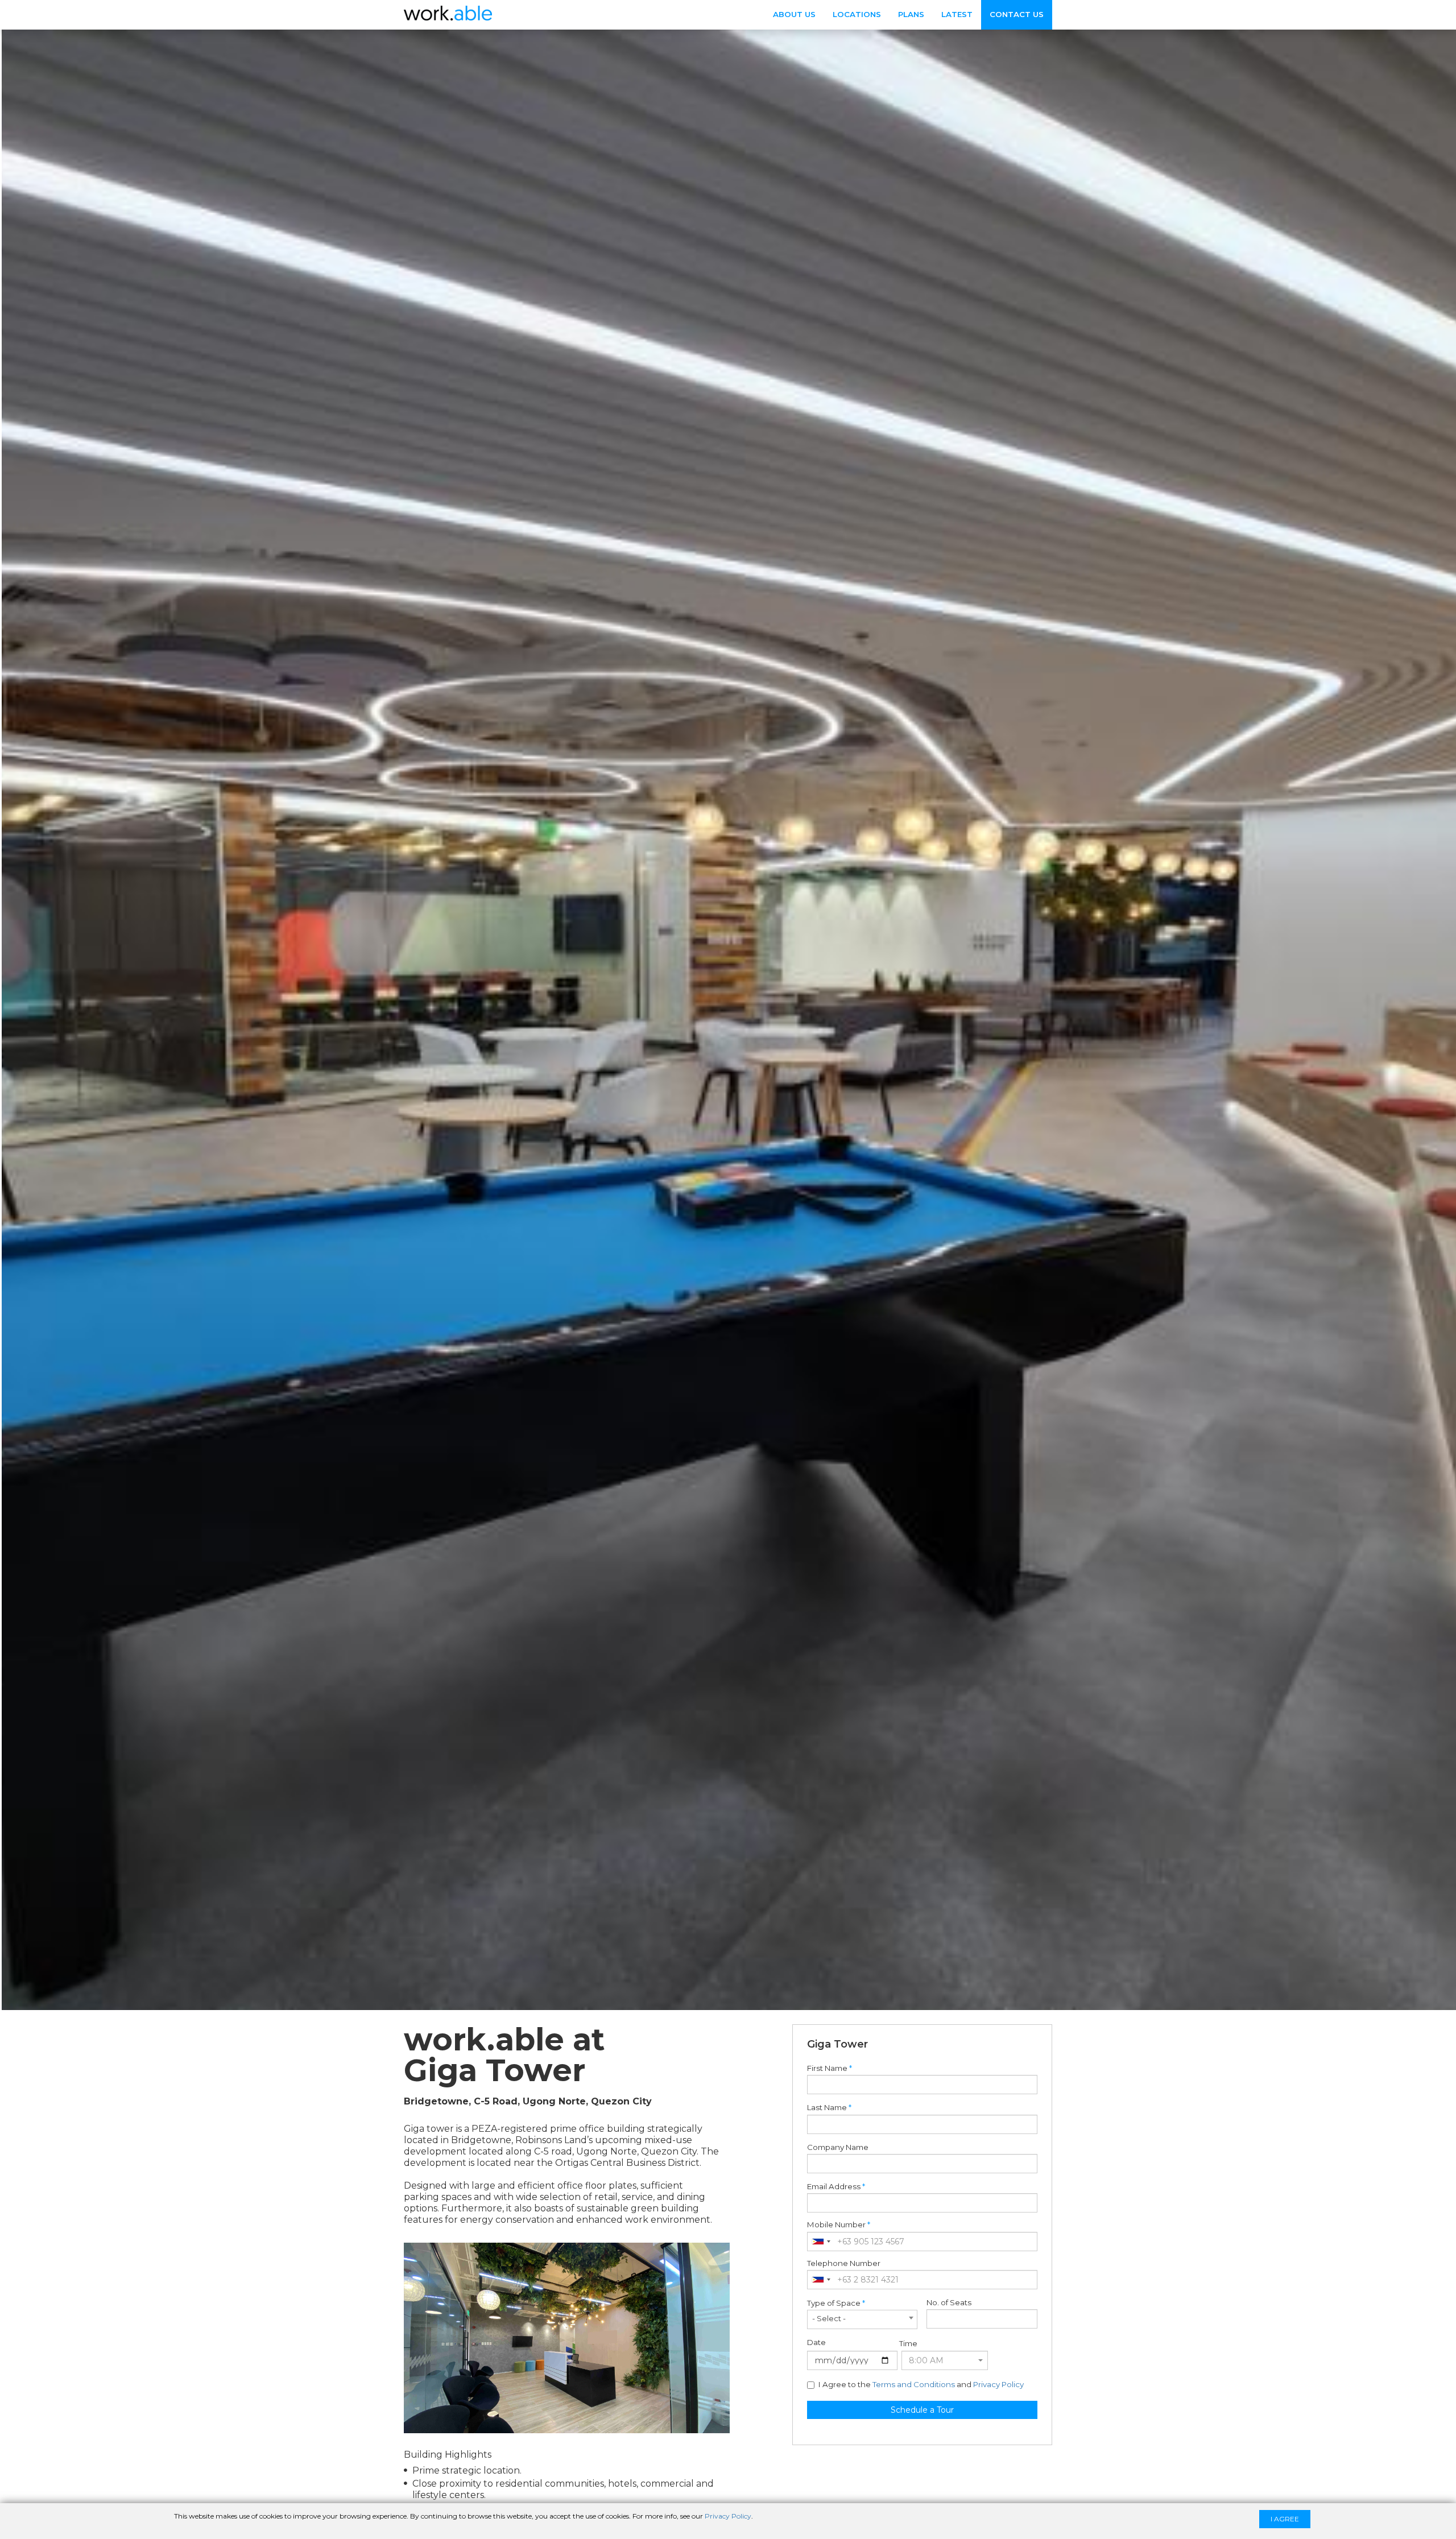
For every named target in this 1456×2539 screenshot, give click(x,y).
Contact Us (1017, 14)
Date (816, 2342)
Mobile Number (836, 2225)
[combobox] (821, 2242)
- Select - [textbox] (829, 2318)
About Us (794, 14)
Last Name (827, 2108)
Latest (957, 14)
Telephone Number (844, 2263)
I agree (1285, 2519)
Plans (911, 14)
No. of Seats (949, 2303)
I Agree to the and (921, 2385)
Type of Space (834, 2303)
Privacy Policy (998, 2384)
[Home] (448, 14)
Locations (857, 14)
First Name (827, 2068)
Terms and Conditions (914, 2384)
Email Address (834, 2187)
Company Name (838, 2147)
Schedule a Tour (922, 2410)
